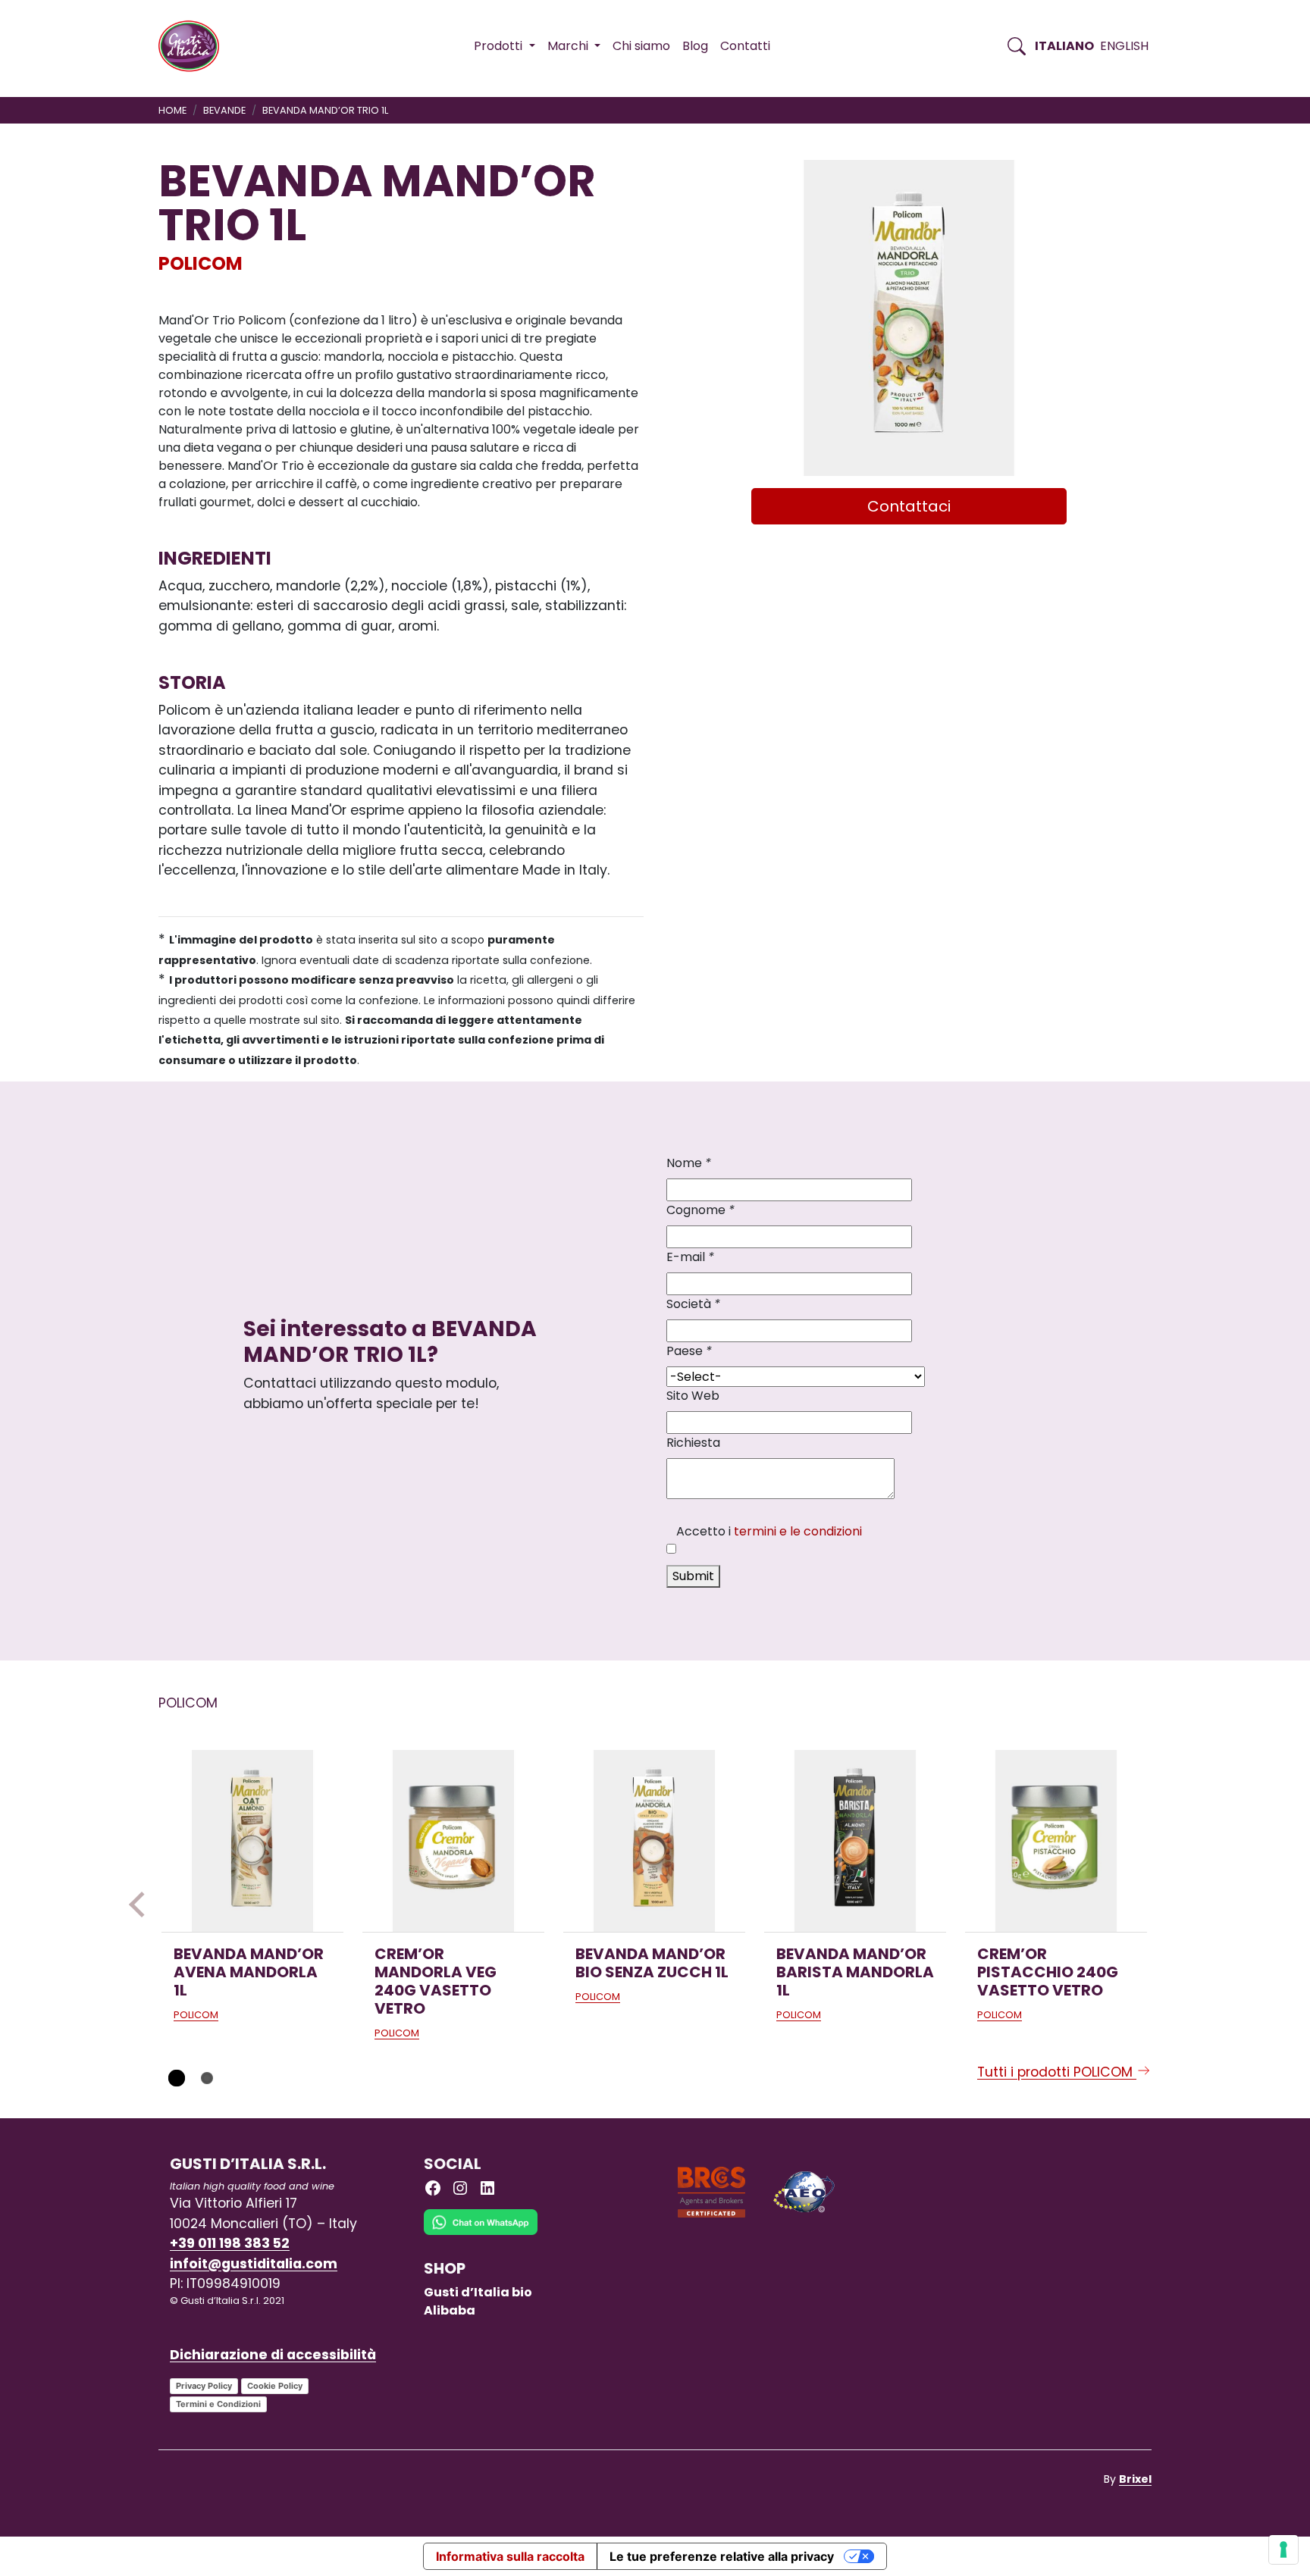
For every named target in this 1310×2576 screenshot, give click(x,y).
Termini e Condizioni (218, 2404)
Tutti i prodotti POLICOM (1057, 2072)
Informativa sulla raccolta (510, 2556)
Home (172, 110)
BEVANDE (224, 110)
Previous (142, 1905)
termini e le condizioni (798, 1531)
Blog (695, 46)
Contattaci (909, 506)
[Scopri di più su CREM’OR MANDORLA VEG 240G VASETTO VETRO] (453, 1841)
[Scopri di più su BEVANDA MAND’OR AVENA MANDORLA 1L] (252, 1841)
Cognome (700, 1210)
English (1124, 46)
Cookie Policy (275, 2386)
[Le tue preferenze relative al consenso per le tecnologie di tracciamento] (1283, 2549)
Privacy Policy (204, 2386)
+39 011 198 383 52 (230, 2243)
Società (693, 1304)
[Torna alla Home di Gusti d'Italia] (194, 46)
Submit (693, 1576)
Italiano (1064, 46)
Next (1168, 1905)
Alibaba (450, 2310)
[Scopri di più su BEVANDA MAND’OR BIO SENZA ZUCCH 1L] (654, 1841)
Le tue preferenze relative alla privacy (722, 2556)
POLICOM (201, 263)
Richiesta (693, 1443)
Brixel (1135, 2479)
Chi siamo (641, 46)
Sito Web (693, 1396)
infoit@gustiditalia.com (254, 2264)
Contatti (745, 46)
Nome (689, 1163)
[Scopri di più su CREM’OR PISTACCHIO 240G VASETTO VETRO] (1056, 1841)
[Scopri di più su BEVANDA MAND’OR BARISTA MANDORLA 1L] (855, 1841)
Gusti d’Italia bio (478, 2292)
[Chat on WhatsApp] (481, 2234)
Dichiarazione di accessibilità (273, 2355)
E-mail (690, 1257)
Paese (689, 1351)
